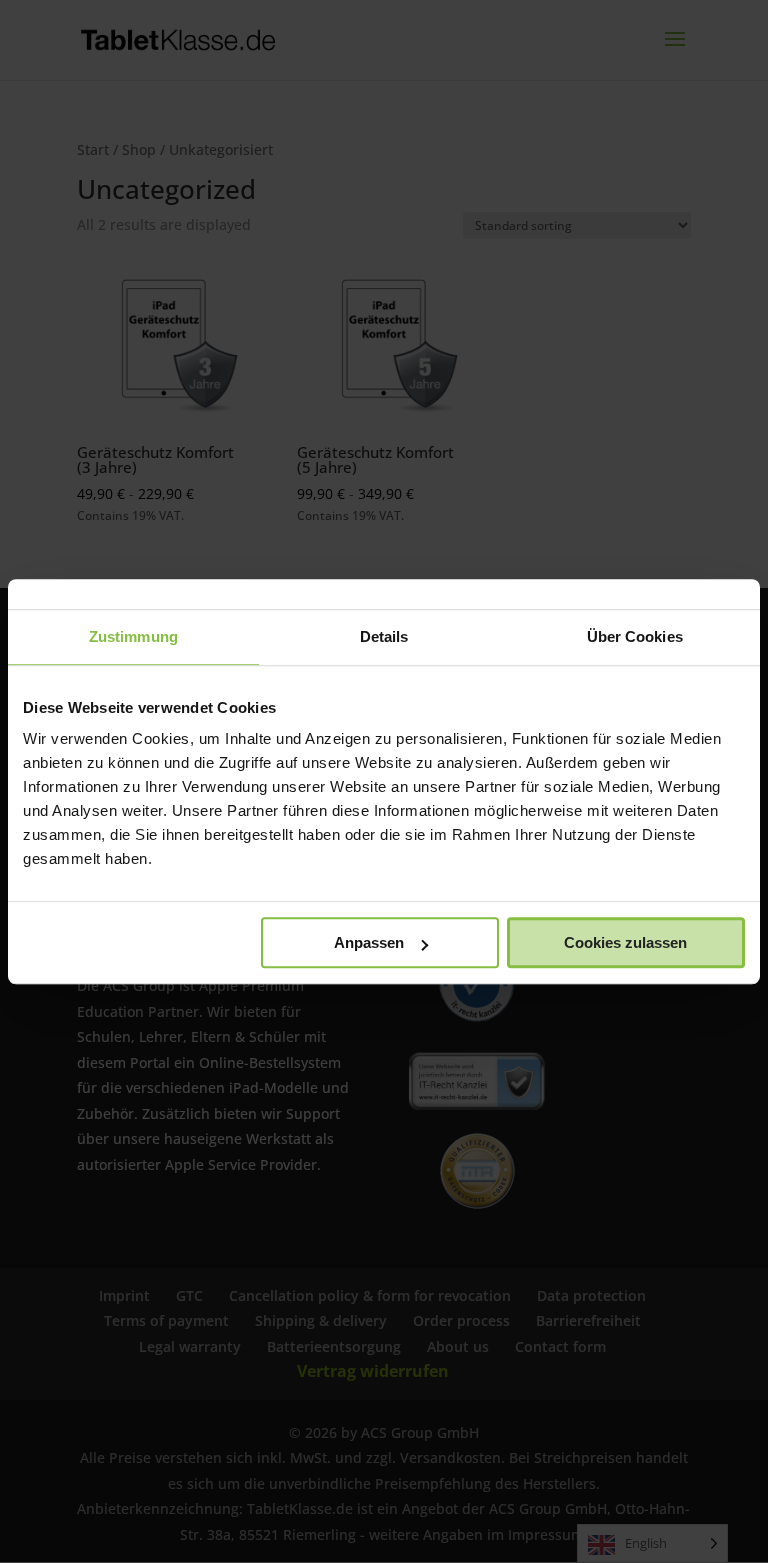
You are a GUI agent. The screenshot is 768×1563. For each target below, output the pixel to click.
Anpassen (369, 942)
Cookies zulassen (625, 942)
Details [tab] (384, 636)
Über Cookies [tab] (635, 636)
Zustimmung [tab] (133, 636)
